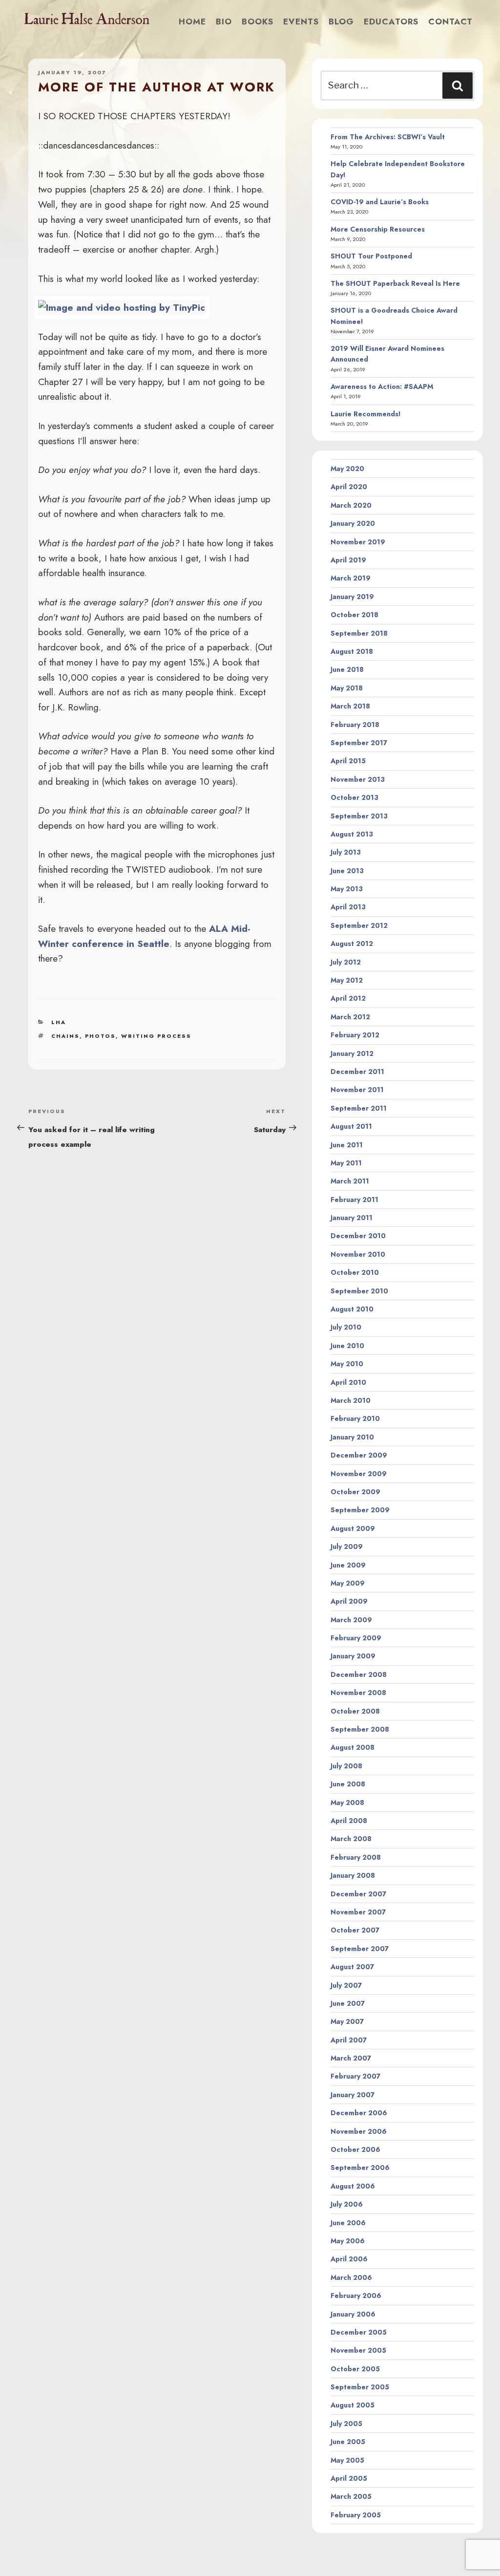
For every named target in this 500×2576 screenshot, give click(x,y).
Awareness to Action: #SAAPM (382, 386)
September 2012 (359, 925)
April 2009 (349, 1601)
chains (65, 1036)
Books (258, 21)
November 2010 (358, 1254)
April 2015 (348, 761)
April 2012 (348, 998)
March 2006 (351, 2277)
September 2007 (360, 1949)
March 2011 (350, 1181)
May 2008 (347, 1803)
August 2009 (353, 1528)
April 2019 (348, 560)
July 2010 (346, 1327)
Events (301, 21)
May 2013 (347, 889)
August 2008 (353, 1747)
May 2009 (348, 1583)
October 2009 (355, 1492)
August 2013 (352, 834)
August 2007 (352, 1967)
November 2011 (357, 1090)
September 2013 (359, 816)
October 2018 (354, 615)
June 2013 (347, 871)
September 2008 (360, 1729)
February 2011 (354, 1200)
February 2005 (356, 2515)
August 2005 (353, 2405)
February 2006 (356, 2296)
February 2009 (356, 1638)
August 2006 (353, 2186)
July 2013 (346, 852)
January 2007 (353, 2095)
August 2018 (352, 651)
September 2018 (359, 633)
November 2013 (358, 779)
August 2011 (351, 1126)
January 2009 (353, 1656)
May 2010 (347, 1364)
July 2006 (347, 2204)
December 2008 (359, 1674)
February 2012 (355, 1035)
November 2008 (358, 1693)
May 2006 (348, 2241)
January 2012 (352, 1053)
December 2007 (358, 1894)
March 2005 (351, 2496)
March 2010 (351, 1400)
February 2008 (356, 1857)
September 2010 (359, 1291)
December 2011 (357, 1072)
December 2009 (359, 1455)
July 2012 (346, 962)
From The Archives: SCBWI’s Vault (388, 137)
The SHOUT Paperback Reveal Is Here (395, 283)
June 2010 (347, 1346)
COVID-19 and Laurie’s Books (380, 202)
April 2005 (349, 2478)
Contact (450, 21)
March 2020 (351, 505)
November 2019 (358, 542)
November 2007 (358, 1912)
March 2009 (351, 1620)
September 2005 (360, 2387)
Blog (341, 21)
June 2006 (348, 2223)
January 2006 (353, 2314)
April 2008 (349, 1821)
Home (192, 21)
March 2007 (351, 2058)
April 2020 (349, 487)
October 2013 (354, 797)
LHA (59, 1022)
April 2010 (348, 1382)
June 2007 (348, 2003)
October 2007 (355, 1930)
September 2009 (360, 1510)
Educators (391, 21)
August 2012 (352, 944)
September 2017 (359, 743)
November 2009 (359, 1474)
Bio (224, 21)
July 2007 (346, 1985)
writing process (156, 1036)
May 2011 (346, 1163)
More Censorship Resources (378, 229)
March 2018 (350, 706)
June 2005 (348, 2442)
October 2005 (355, 2369)
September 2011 (359, 1108)
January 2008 (353, 1875)
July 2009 (347, 1546)
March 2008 (351, 1839)
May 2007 (347, 2021)
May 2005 (347, 2460)
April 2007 (349, 2040)
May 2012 (347, 980)
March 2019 (351, 578)
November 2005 (358, 2350)
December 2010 (358, 1236)
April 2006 (349, 2259)
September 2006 (360, 2168)
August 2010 (352, 1309)
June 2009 (348, 1565)
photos (100, 1036)
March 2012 (350, 1017)
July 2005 (346, 2424)
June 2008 (348, 1784)
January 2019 (352, 597)
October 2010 (355, 1272)
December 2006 (359, 2113)
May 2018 (347, 688)
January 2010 (352, 1437)
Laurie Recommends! (366, 414)
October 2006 (355, 2149)
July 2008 (346, 1766)
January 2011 (352, 1218)
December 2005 (359, 2332)
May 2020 (347, 469)
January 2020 (353, 523)
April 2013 (348, 907)
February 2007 (355, 2076)
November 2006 (359, 2131)
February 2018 (355, 725)
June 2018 (347, 669)
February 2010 (355, 1418)
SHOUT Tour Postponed (371, 256)
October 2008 (355, 1711)
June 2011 (347, 1145)
